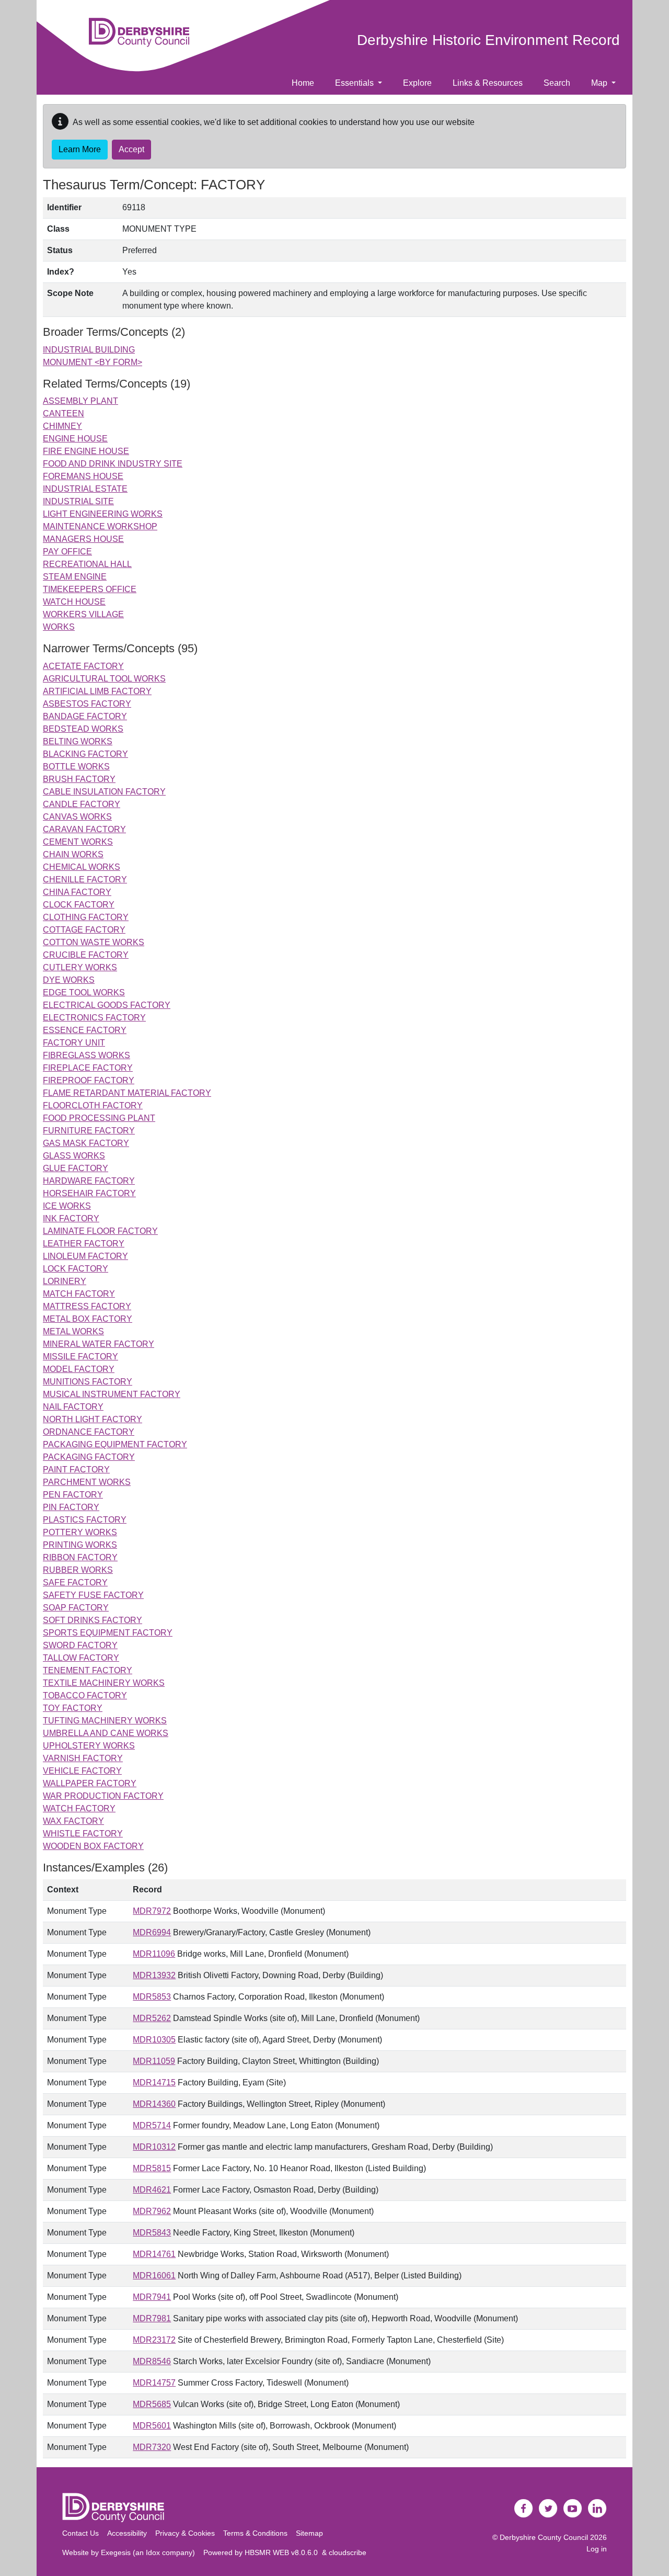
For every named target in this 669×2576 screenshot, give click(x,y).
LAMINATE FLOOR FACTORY (100, 1231)
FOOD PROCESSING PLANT (99, 1118)
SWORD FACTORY (80, 1645)
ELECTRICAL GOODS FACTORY (107, 1005)
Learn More (80, 149)
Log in (597, 2549)
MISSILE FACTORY (80, 1357)
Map (600, 83)
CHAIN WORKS (73, 854)
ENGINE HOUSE (75, 439)
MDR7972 (152, 1911)
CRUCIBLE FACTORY (86, 955)
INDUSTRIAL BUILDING (89, 350)
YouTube (573, 2509)
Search (557, 83)
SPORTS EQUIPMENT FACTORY (108, 1633)
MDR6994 (152, 1932)
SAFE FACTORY (75, 1582)
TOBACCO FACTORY (85, 1695)
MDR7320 (152, 2447)
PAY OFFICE (67, 552)
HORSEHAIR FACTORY (89, 1193)
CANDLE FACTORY (82, 804)
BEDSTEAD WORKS (83, 729)
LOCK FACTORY (76, 1269)
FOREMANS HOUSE (83, 476)
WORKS (59, 627)
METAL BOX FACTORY (88, 1319)
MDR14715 (154, 2083)
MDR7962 (152, 2211)
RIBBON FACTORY (80, 1557)
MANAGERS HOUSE (83, 539)
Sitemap (309, 2533)
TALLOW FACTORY (81, 1658)
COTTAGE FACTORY (84, 930)
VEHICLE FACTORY (82, 1771)
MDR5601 (152, 2426)
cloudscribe (348, 2552)
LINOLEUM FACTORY (85, 1256)
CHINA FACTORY (77, 892)
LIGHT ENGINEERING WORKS (103, 514)
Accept (131, 149)
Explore (417, 83)
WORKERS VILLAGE (83, 614)
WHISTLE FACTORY (83, 1834)
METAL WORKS (73, 1331)
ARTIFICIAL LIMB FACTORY (97, 691)
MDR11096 (154, 1954)
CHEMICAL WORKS (82, 867)
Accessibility (127, 2533)
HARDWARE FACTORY (89, 1181)
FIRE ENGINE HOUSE (86, 451)
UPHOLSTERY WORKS (89, 1746)
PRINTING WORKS (80, 1545)
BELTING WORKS (78, 741)
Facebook (524, 2509)
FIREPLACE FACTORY (88, 1068)
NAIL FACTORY (73, 1407)
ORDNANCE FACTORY (89, 1432)
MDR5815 (152, 2168)
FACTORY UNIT (74, 1043)
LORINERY (65, 1281)
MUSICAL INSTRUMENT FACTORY (112, 1394)
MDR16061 (154, 2276)
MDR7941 (152, 2297)
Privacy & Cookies (185, 2533)
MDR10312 (154, 2147)
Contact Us (80, 2533)
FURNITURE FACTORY (89, 1131)
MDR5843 (152, 2233)
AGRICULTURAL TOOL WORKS (104, 679)
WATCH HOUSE (74, 602)
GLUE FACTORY (76, 1168)
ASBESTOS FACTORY (87, 704)
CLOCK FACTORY (79, 905)
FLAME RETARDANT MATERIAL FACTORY (127, 1093)
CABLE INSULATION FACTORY (104, 792)
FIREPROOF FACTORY (89, 1080)
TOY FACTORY (73, 1708)
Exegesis (116, 2552)
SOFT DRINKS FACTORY (93, 1620)
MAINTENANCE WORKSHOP (100, 526)
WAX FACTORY (73, 1821)
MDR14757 (154, 2383)
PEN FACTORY (73, 1495)
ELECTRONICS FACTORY (94, 1018)
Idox (153, 2552)
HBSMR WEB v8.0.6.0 (283, 2552)
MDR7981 (152, 2318)
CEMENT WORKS (78, 842)
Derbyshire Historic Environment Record (488, 40)
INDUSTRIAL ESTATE (85, 489)
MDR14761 (154, 2254)
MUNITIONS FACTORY (88, 1382)
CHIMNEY (62, 426)
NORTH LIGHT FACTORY (93, 1419)
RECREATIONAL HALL (87, 564)
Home (303, 83)
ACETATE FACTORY (83, 666)
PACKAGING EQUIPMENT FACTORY (115, 1444)
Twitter (548, 2509)
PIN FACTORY (71, 1507)
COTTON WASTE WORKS (94, 942)
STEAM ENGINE (75, 577)
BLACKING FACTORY (85, 754)
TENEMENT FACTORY (88, 1670)
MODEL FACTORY (79, 1369)
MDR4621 (152, 2190)
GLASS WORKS (74, 1156)
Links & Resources (488, 83)
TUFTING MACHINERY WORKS (105, 1721)
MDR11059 (154, 2061)
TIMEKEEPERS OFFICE (90, 589)
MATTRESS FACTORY (87, 1306)
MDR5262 (152, 2018)
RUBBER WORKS (78, 1570)
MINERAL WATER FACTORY (99, 1344)
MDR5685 (152, 2404)
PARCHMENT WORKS (87, 1482)
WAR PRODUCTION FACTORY (103, 1796)
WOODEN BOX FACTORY (93, 1846)
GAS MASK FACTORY (86, 1143)
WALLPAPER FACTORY (90, 1783)
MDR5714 (152, 2125)
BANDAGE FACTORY (85, 716)
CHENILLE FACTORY (85, 880)
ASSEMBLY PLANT (80, 401)
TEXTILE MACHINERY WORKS (104, 1683)
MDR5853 (152, 1997)
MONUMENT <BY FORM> (93, 362)
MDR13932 (154, 1975)
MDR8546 (152, 2361)
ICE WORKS (67, 1206)
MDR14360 (154, 2104)
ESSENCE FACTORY (85, 1030)
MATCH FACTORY (79, 1294)
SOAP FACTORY (76, 1608)
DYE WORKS (69, 980)
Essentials (355, 83)
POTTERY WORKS (80, 1532)
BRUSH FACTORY (79, 779)
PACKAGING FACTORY (89, 1457)
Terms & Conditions (255, 2533)
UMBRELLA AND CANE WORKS (106, 1733)
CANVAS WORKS (77, 817)
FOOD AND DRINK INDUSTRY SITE (113, 464)
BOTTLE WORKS (76, 767)
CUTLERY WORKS (80, 967)
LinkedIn (597, 2509)
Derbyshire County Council (544, 2537)
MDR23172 (154, 2340)
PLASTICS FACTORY (85, 1520)
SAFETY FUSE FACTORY (93, 1595)
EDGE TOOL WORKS (84, 992)
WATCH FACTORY (79, 1808)
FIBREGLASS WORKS (86, 1055)
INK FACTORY (71, 1218)
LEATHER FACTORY (84, 1244)
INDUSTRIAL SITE (78, 501)
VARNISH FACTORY (83, 1758)
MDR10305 (154, 2040)
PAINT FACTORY (76, 1469)
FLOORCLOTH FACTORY (93, 1105)
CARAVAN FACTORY (84, 829)
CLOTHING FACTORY (86, 917)
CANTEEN (64, 413)
